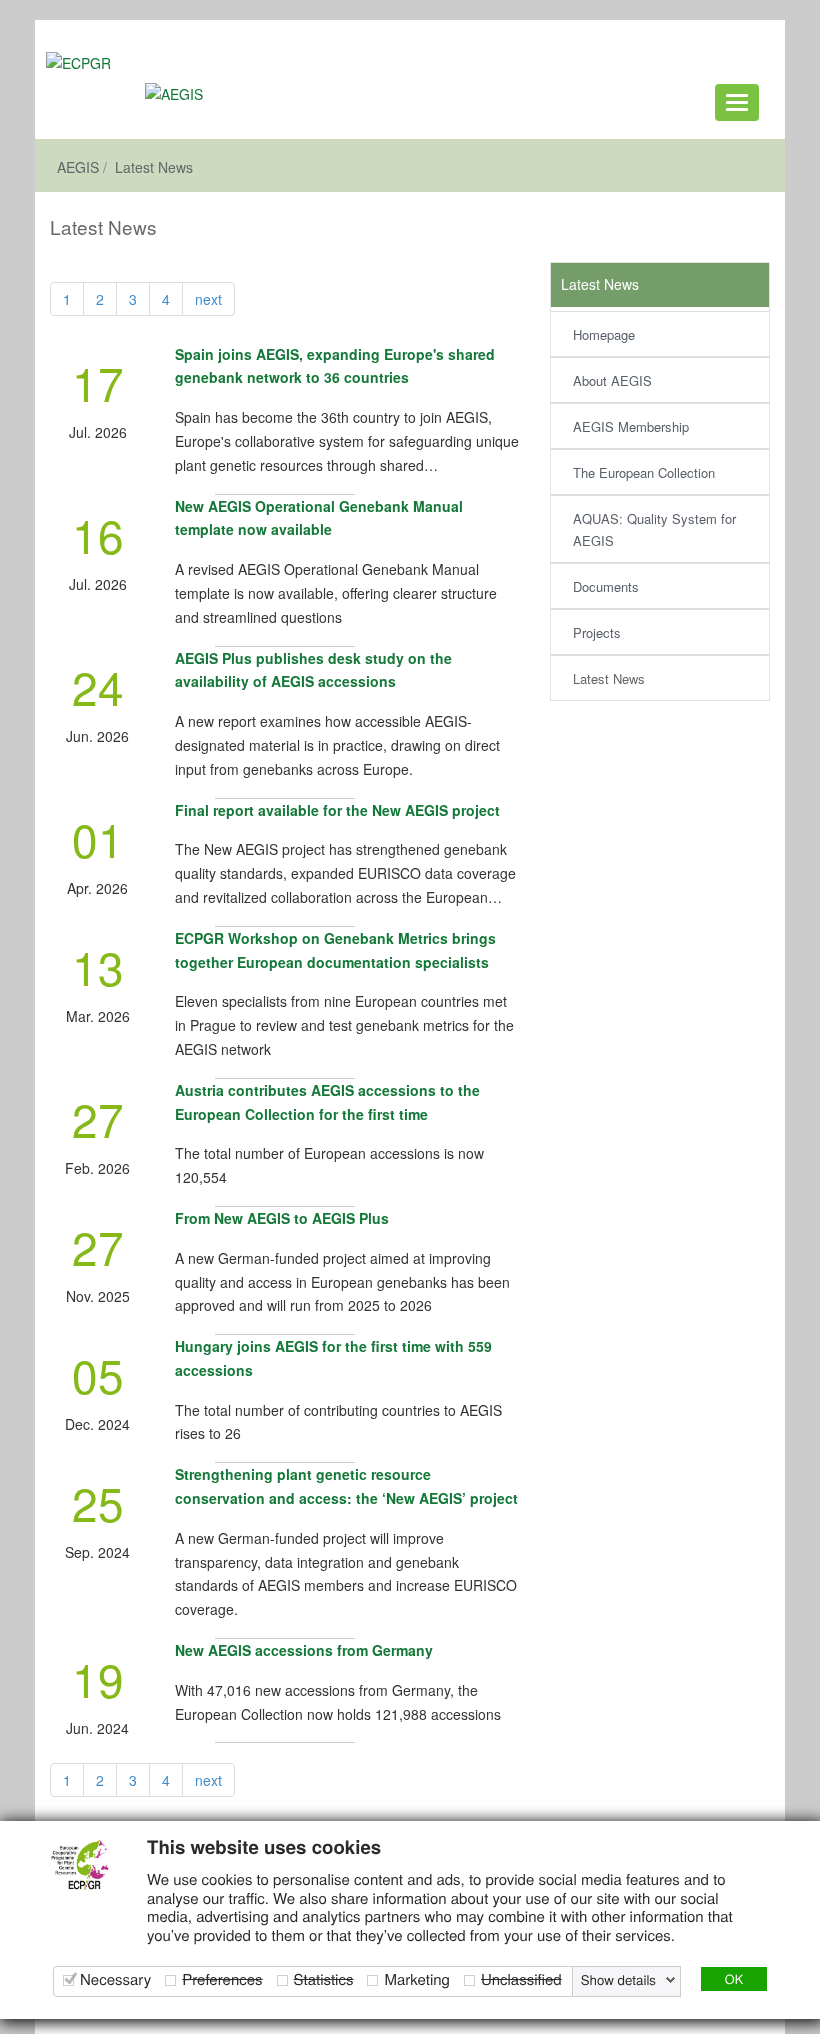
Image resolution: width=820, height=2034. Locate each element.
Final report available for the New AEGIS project (337, 810)
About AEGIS (612, 380)
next (208, 299)
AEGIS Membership (631, 426)
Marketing (416, 1979)
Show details (618, 1980)
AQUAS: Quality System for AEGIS (654, 529)
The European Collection (644, 472)
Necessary (115, 1979)
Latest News (154, 167)
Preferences (222, 1979)
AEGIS (78, 167)
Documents (606, 586)
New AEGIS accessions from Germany (304, 1650)
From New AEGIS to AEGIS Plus (282, 1218)
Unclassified (521, 1979)
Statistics (324, 1979)
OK (734, 1978)
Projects (597, 632)
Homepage (604, 334)
